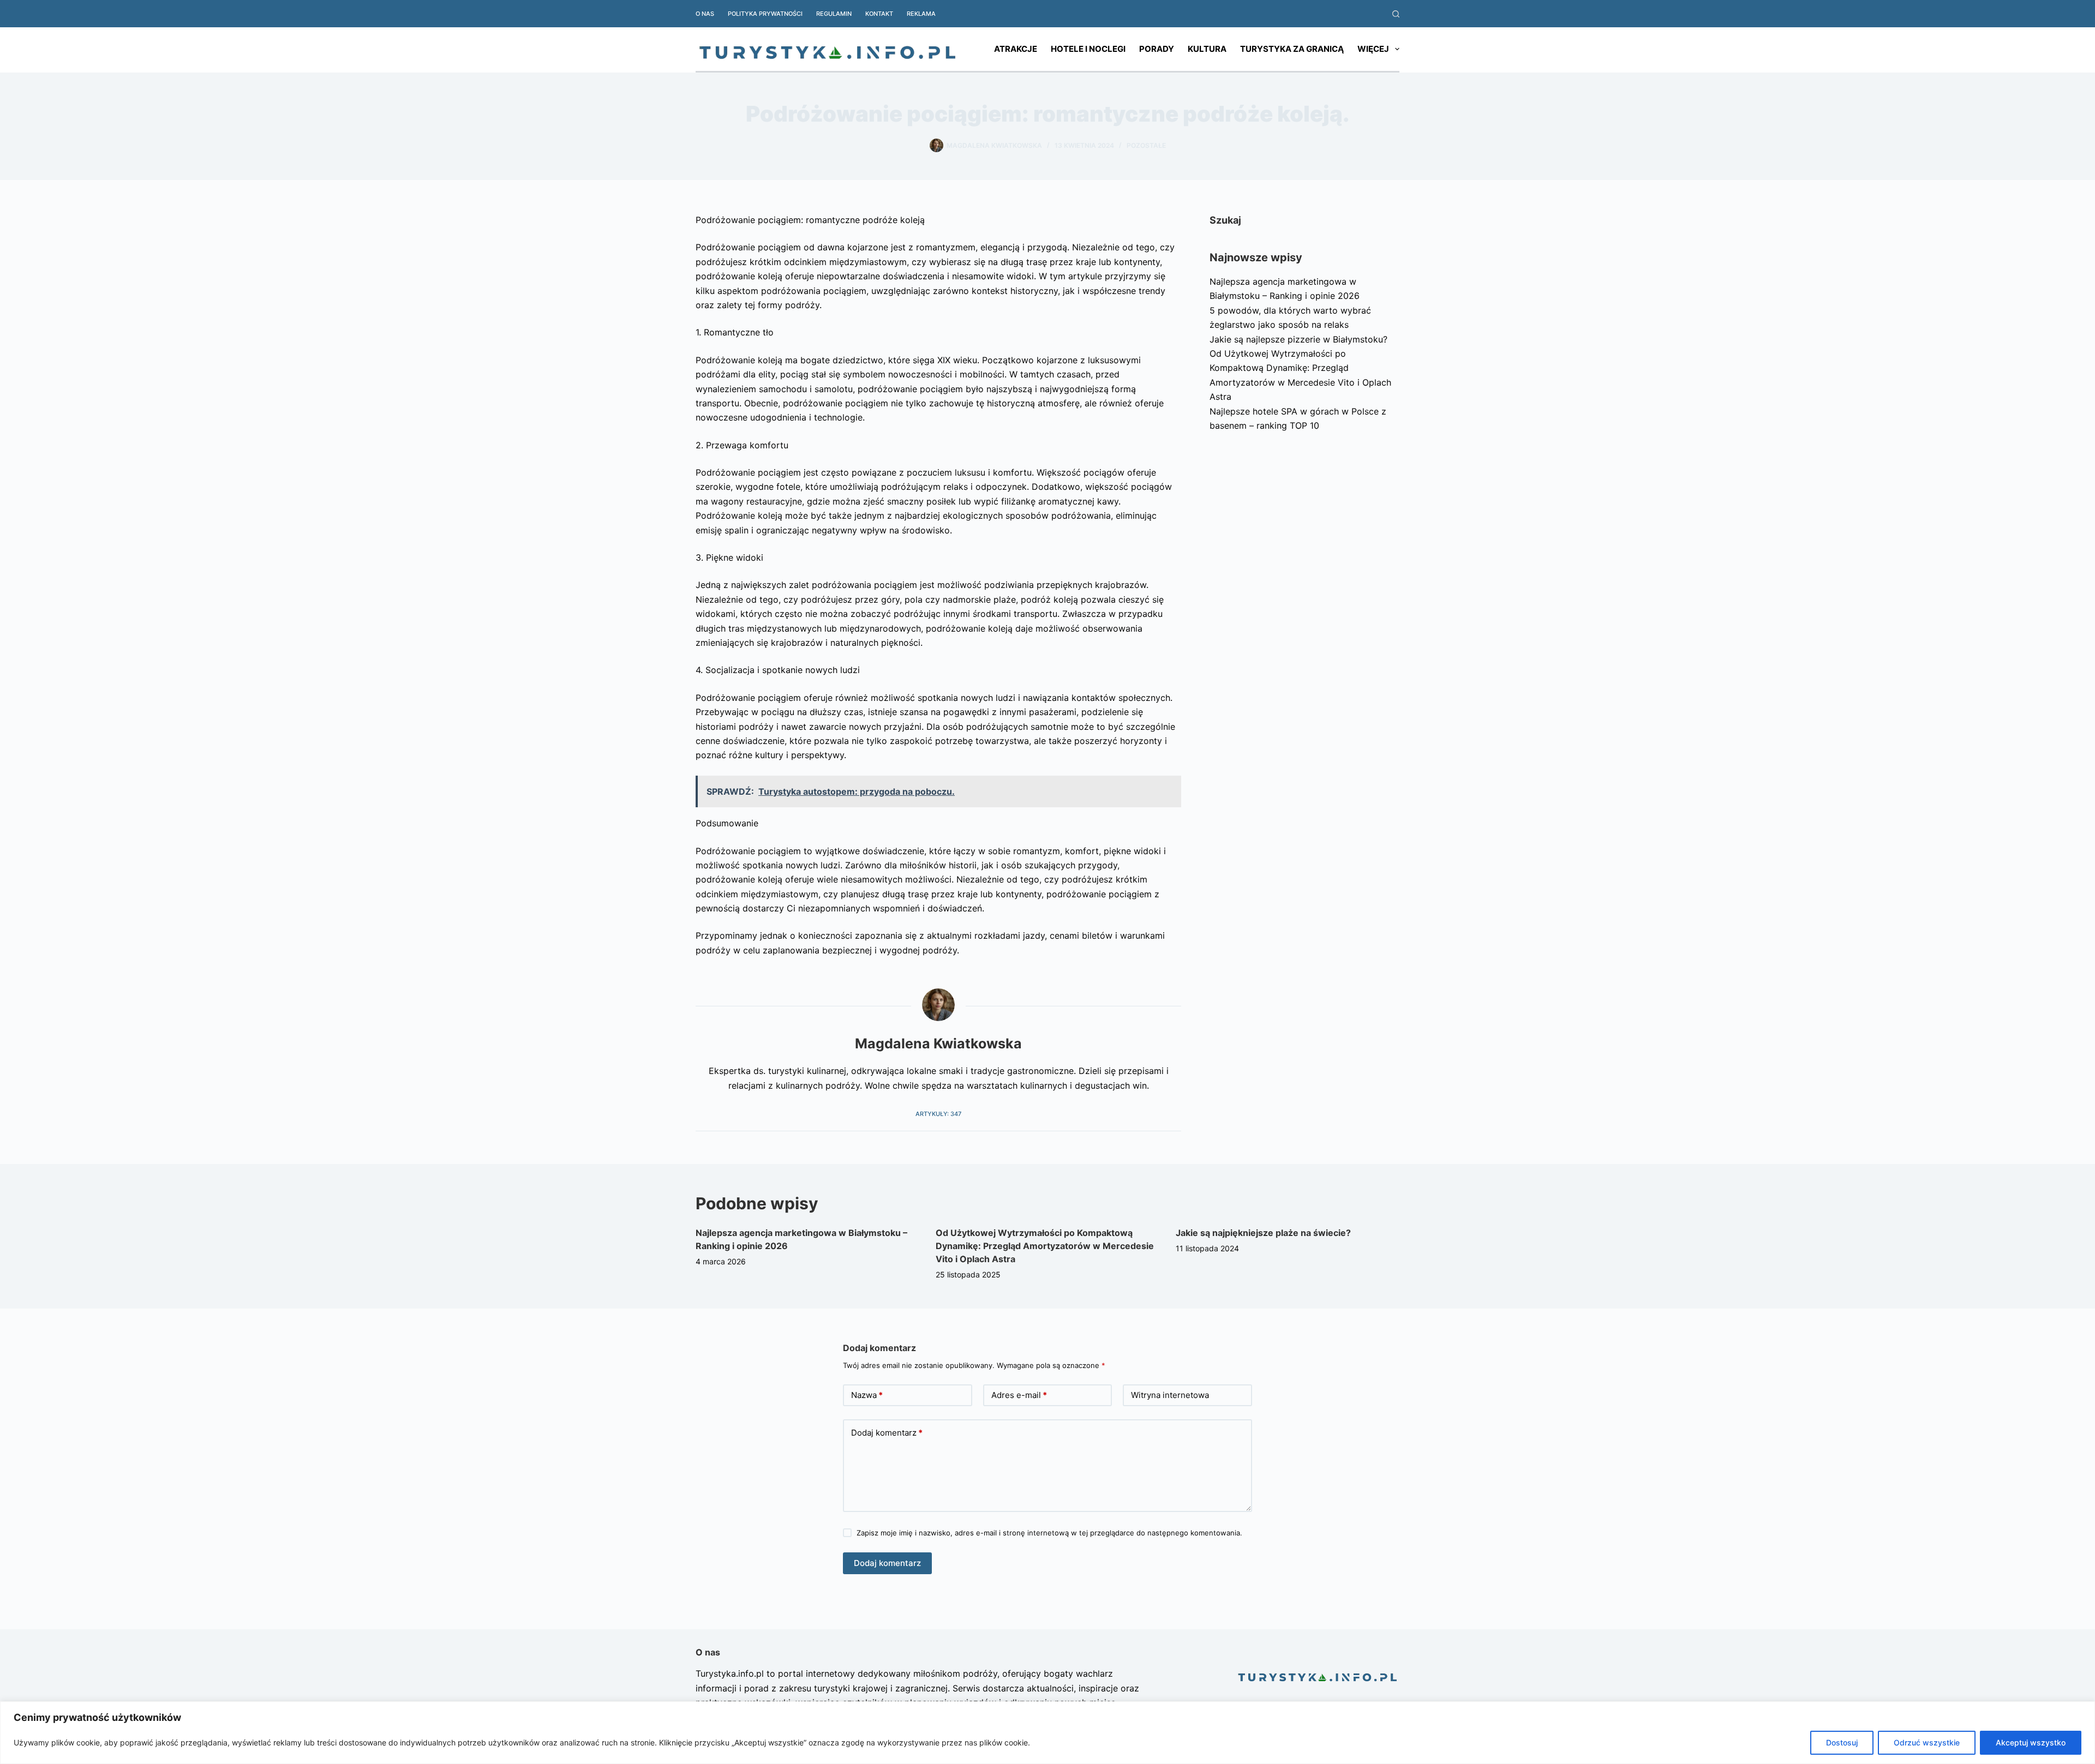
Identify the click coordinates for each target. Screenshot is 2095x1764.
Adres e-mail (1019, 1395)
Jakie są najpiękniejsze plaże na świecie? (1263, 1233)
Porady (1157, 49)
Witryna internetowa (1170, 1395)
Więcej (1373, 49)
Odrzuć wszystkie (1927, 1742)
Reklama (921, 14)
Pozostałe (1146, 145)
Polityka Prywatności (765, 14)
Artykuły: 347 (938, 1114)
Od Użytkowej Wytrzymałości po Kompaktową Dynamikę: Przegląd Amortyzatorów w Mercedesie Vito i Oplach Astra (1045, 1246)
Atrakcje (1016, 49)
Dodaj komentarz (887, 1433)
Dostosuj (1842, 1742)
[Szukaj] (1396, 14)
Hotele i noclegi (1088, 49)
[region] (1047, 1733)
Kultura (1207, 49)
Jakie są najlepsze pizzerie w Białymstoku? (1298, 339)
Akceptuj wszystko (2031, 1742)
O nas (705, 14)
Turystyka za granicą (1292, 49)
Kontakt (879, 14)
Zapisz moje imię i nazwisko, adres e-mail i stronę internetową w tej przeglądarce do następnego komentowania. (1049, 1533)
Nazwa (867, 1395)
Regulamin (834, 14)
